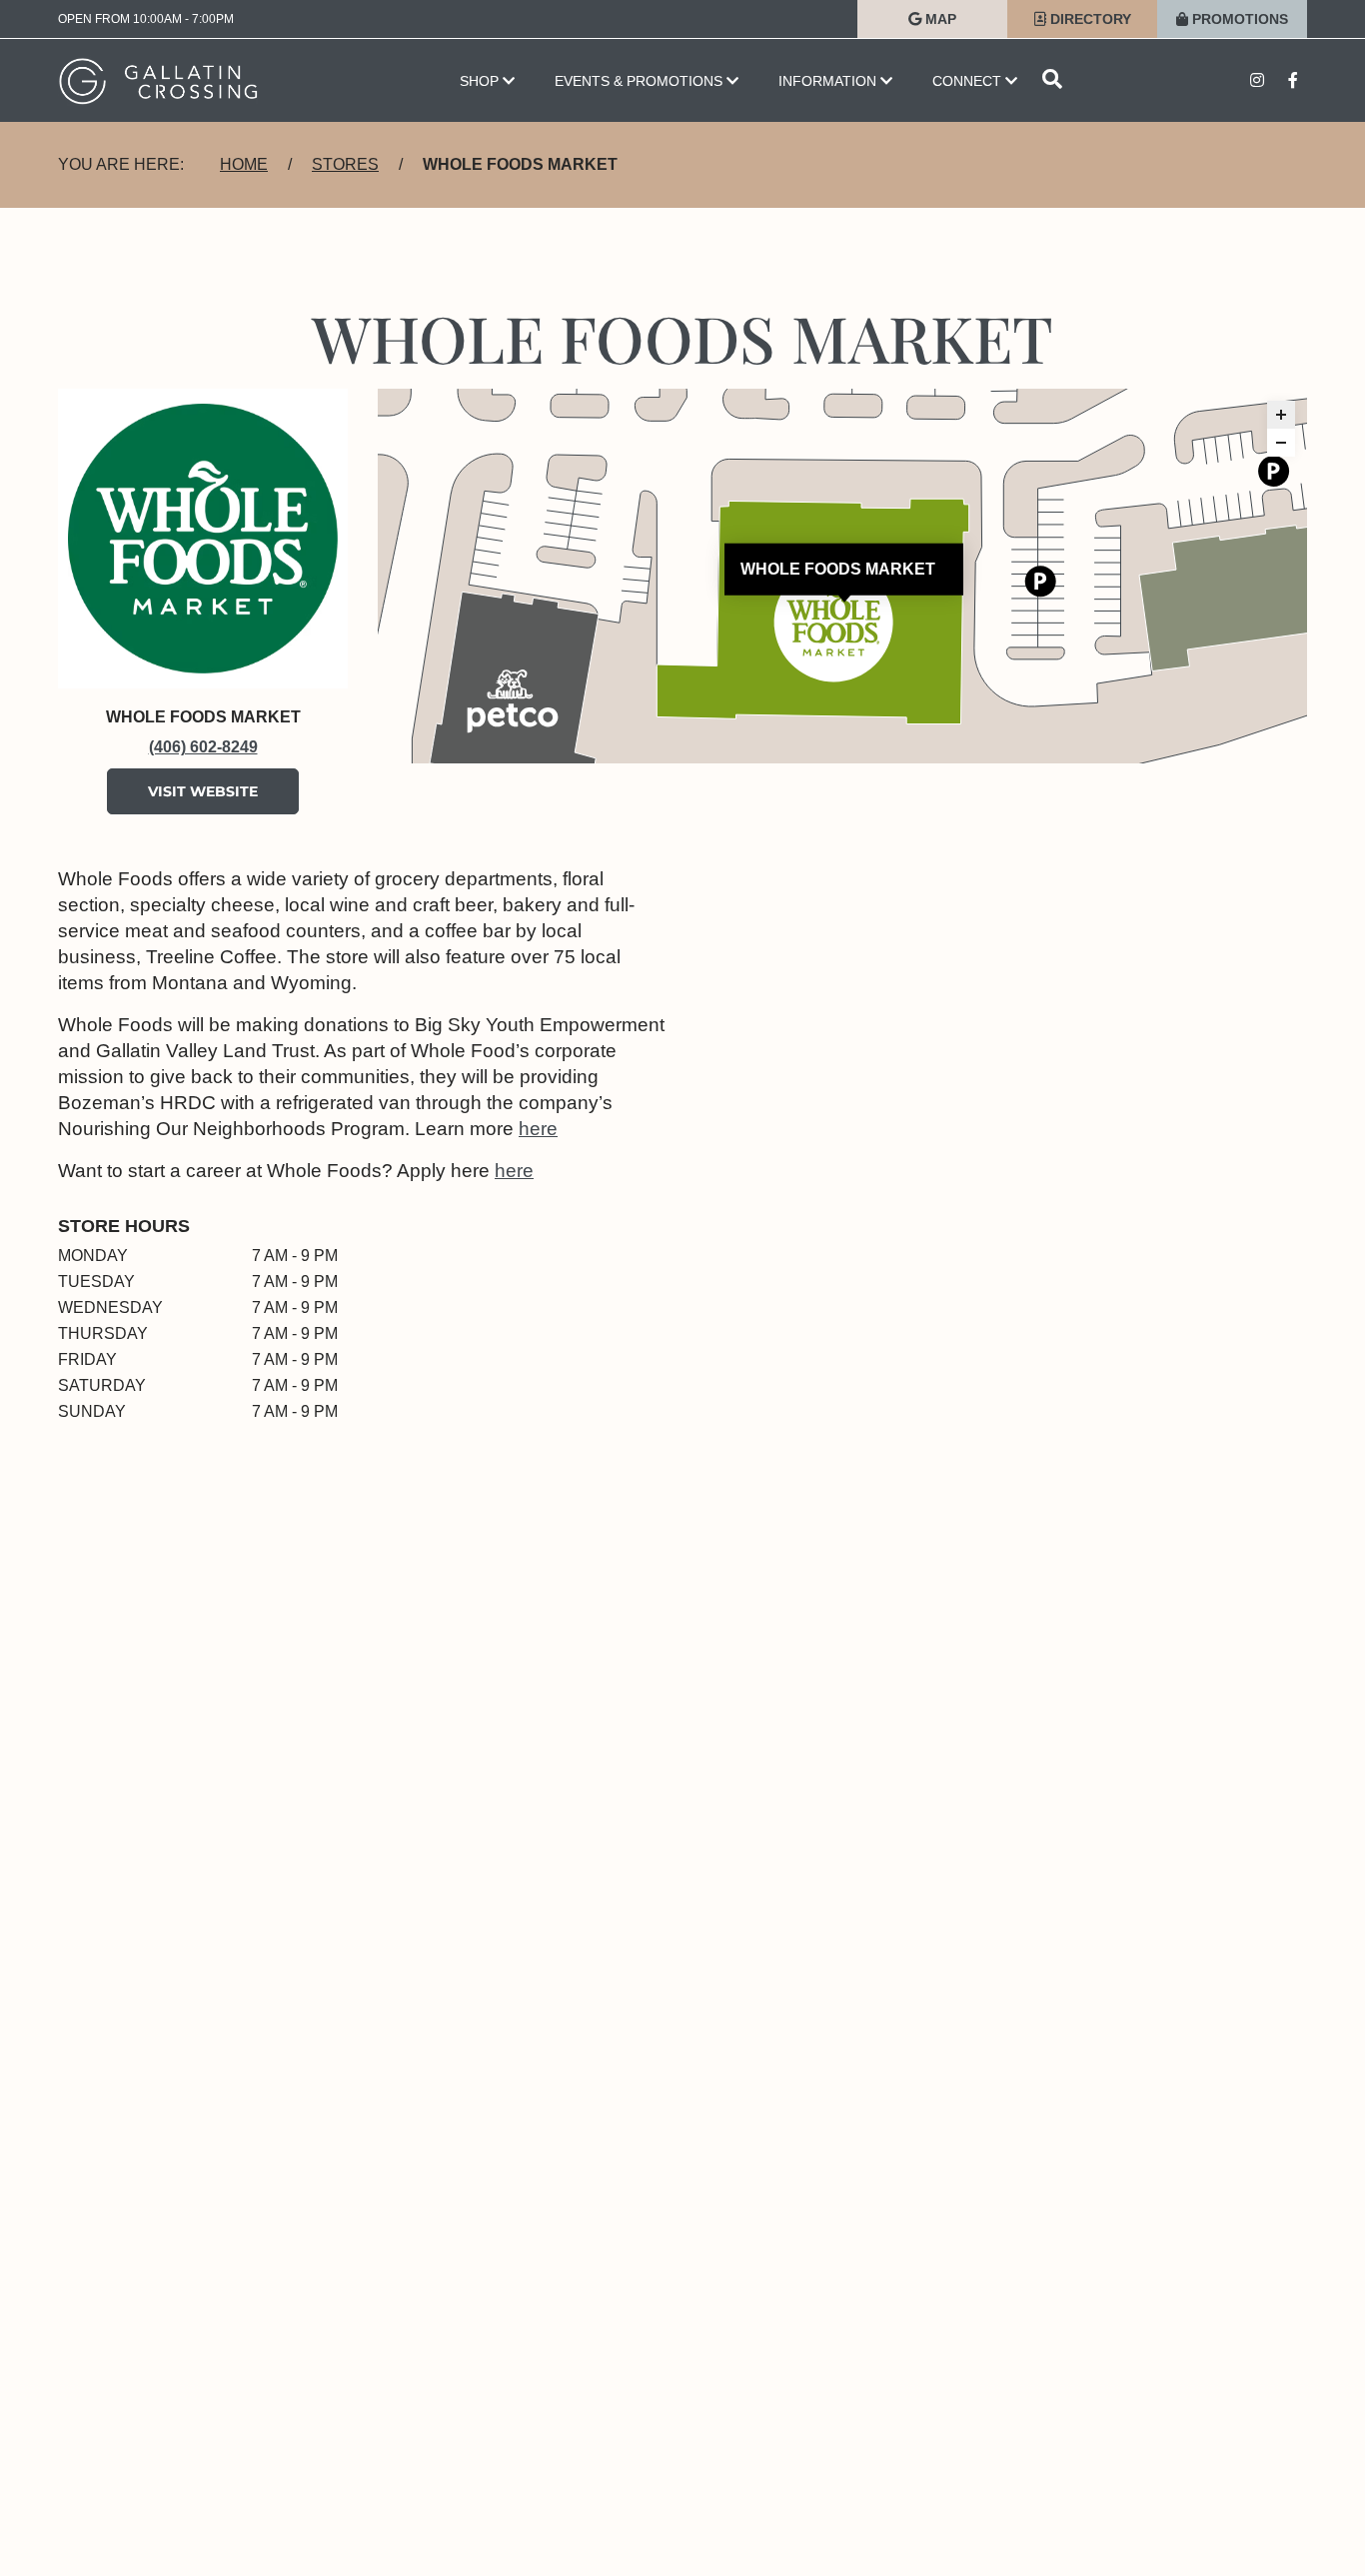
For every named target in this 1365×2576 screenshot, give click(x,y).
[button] (1281, 415)
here (538, 1129)
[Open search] (1052, 80)
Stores (345, 164)
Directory (1089, 19)
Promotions (1238, 19)
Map (939, 19)
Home (244, 164)
